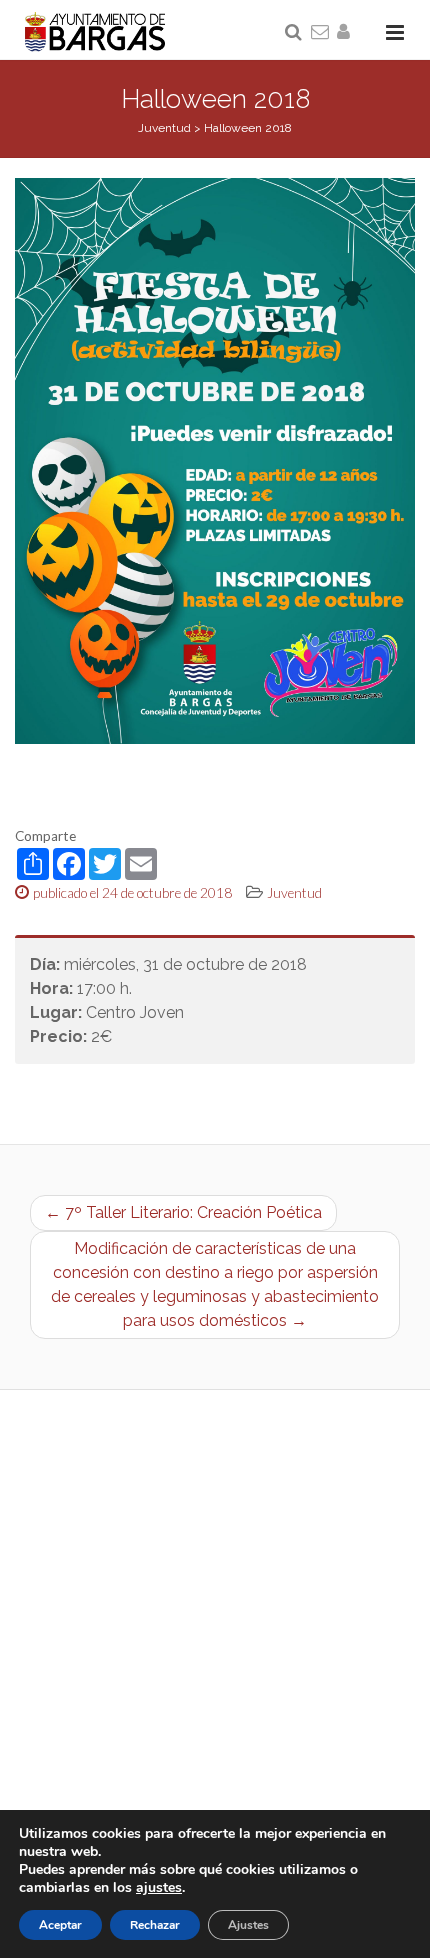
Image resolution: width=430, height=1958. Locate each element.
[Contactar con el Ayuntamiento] (321, 33)
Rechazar (155, 1925)
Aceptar (60, 1925)
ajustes (159, 1888)
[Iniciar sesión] (347, 33)
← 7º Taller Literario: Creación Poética (183, 1212)
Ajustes (248, 1925)
